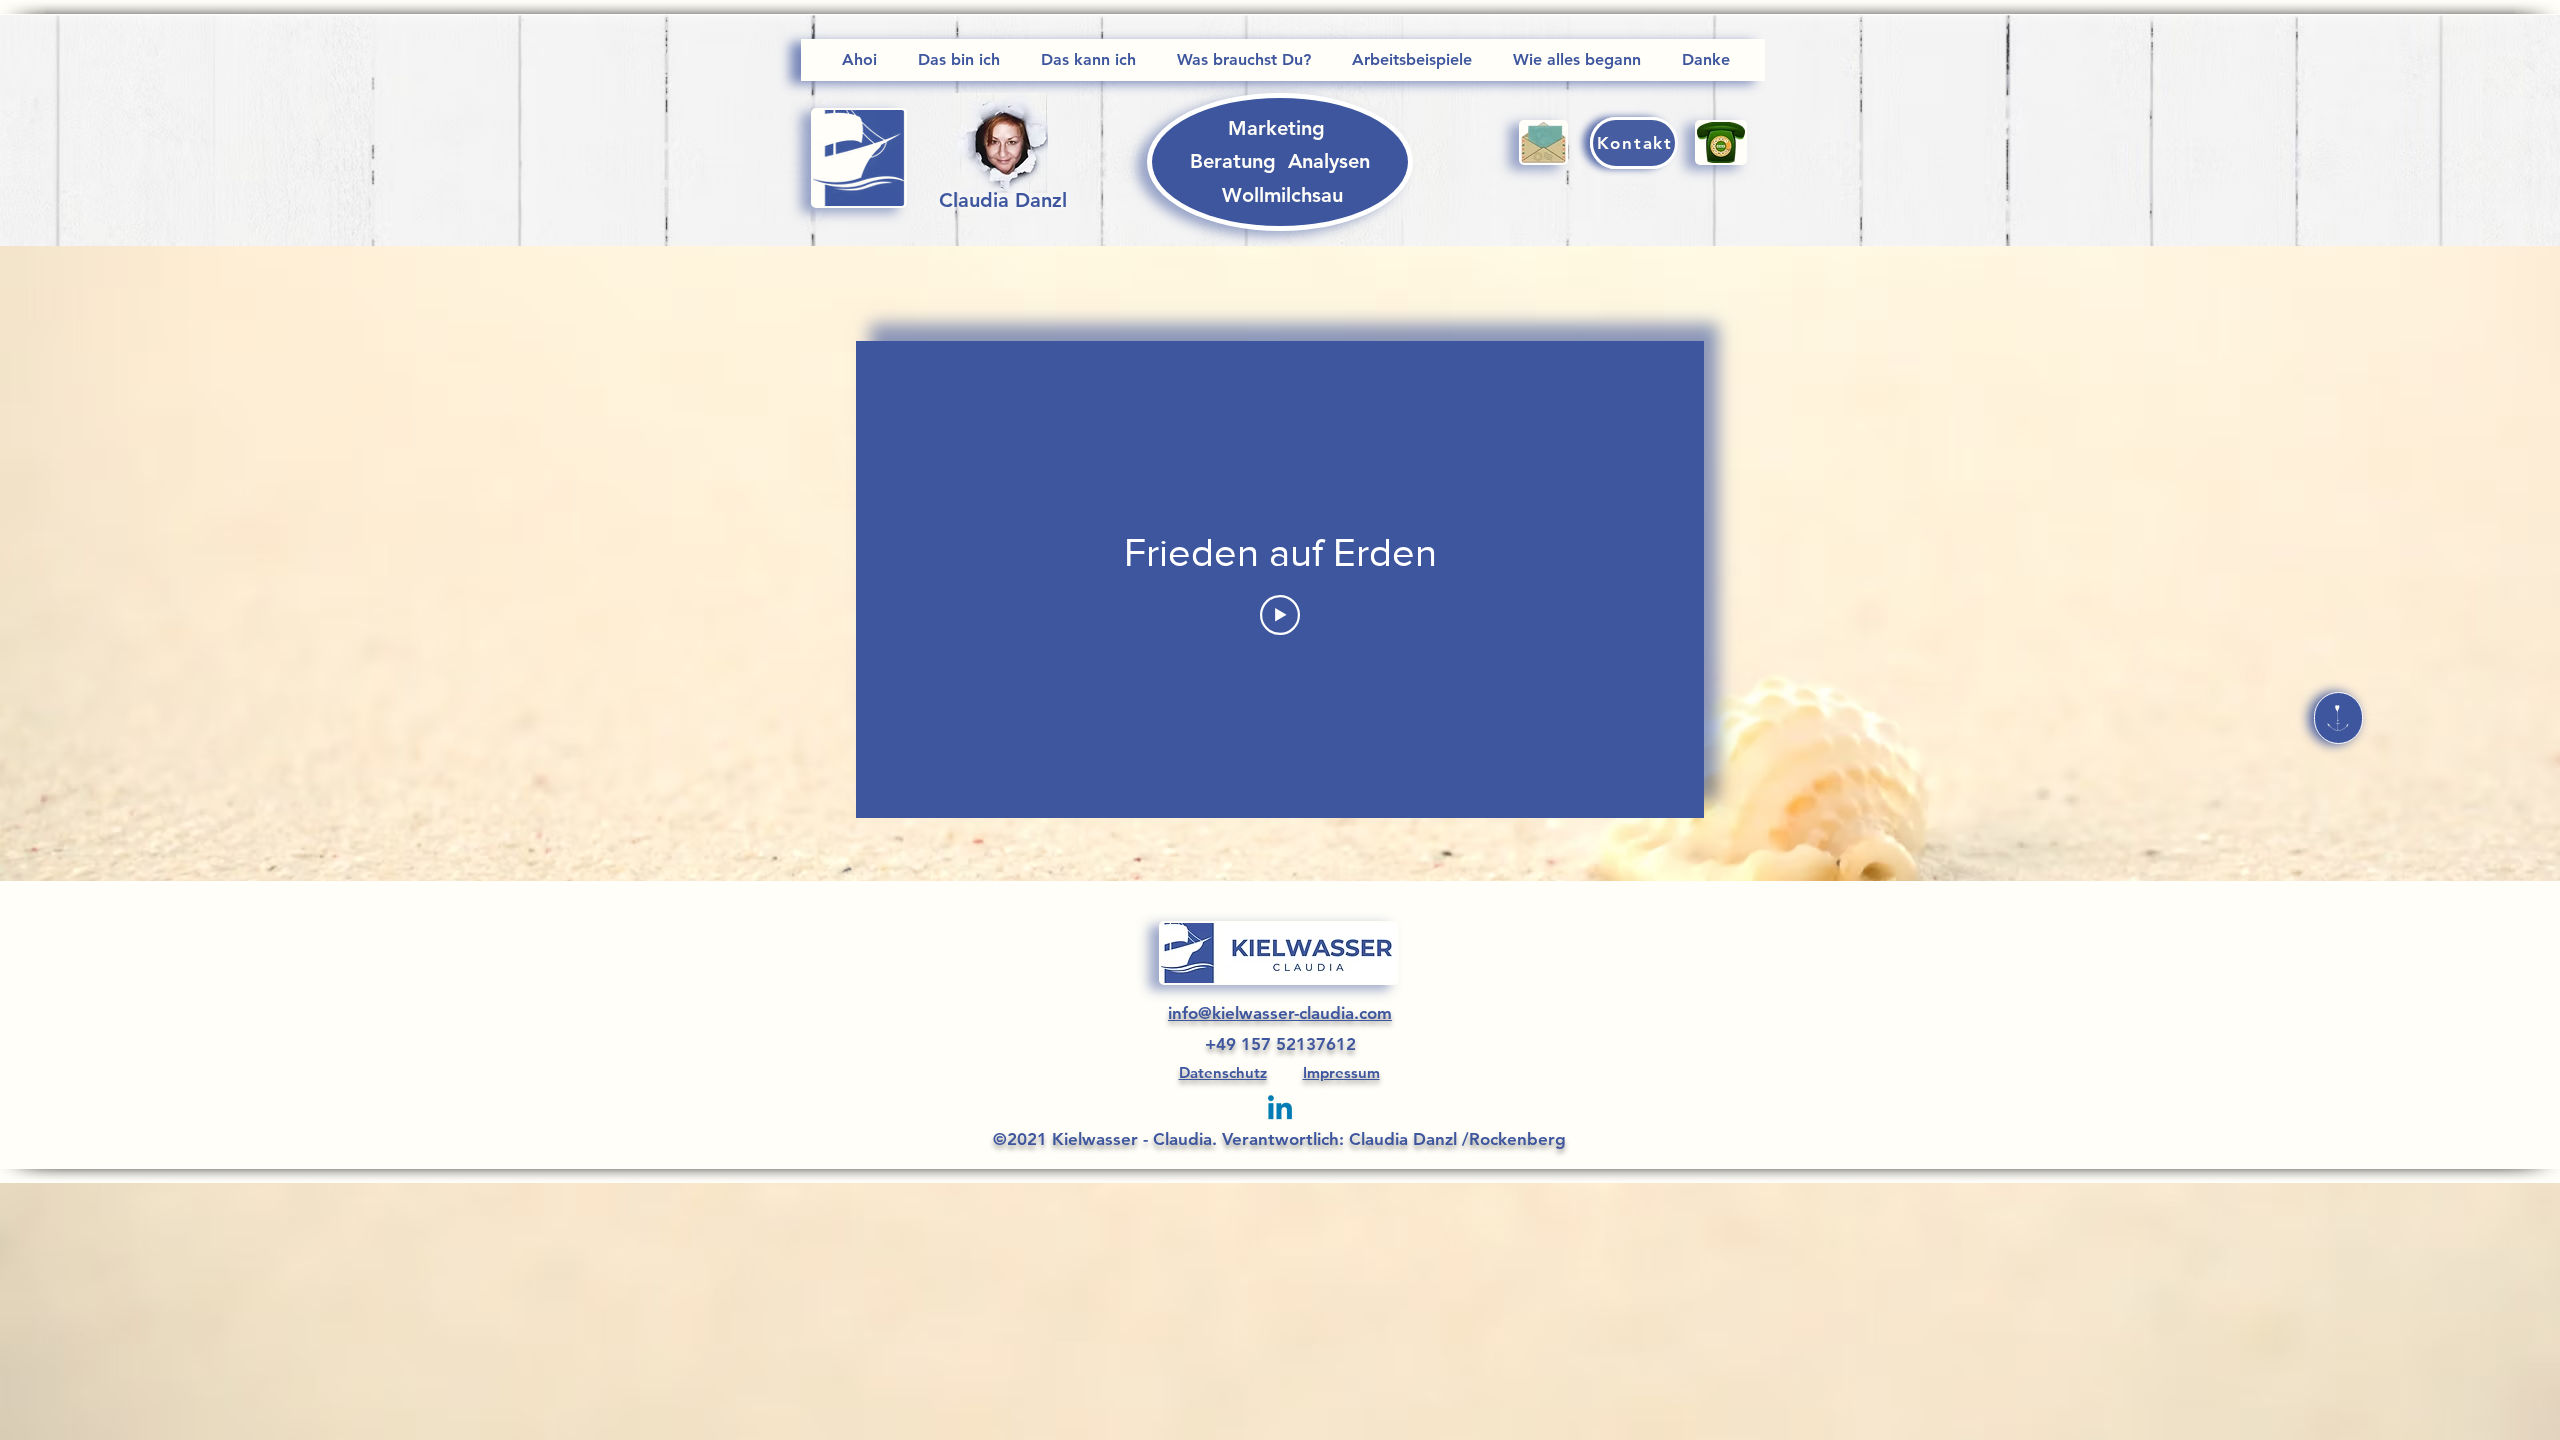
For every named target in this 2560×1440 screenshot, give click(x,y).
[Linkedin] (1280, 1110)
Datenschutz (1223, 1072)
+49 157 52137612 (1280, 1044)
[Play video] (1280, 615)
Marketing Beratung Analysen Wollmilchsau (1283, 161)
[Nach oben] (2338, 718)
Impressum (1341, 1072)
